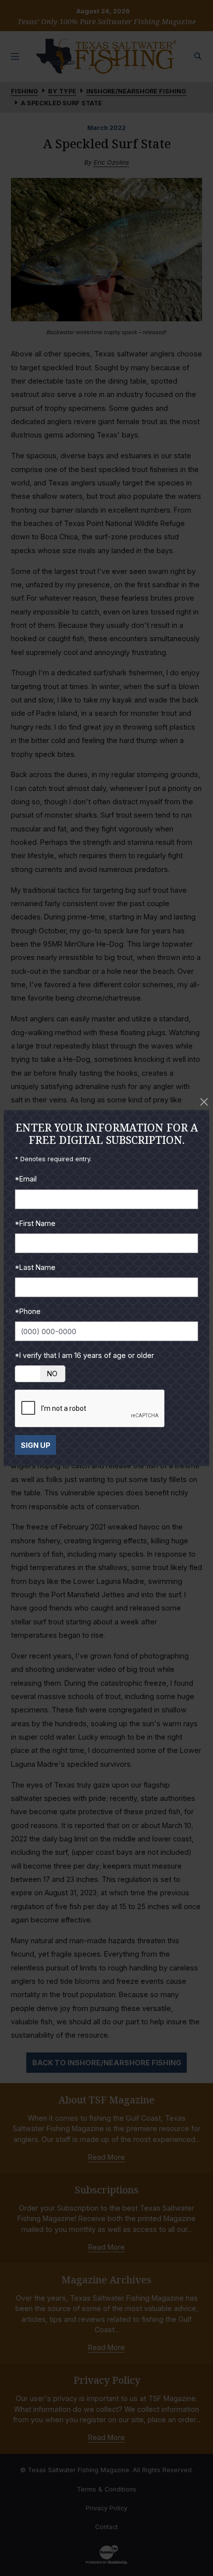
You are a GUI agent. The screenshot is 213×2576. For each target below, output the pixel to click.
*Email (26, 1179)
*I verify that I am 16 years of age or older (84, 1355)
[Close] (204, 1102)
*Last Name (35, 1267)
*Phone (28, 1311)
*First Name (35, 1223)
